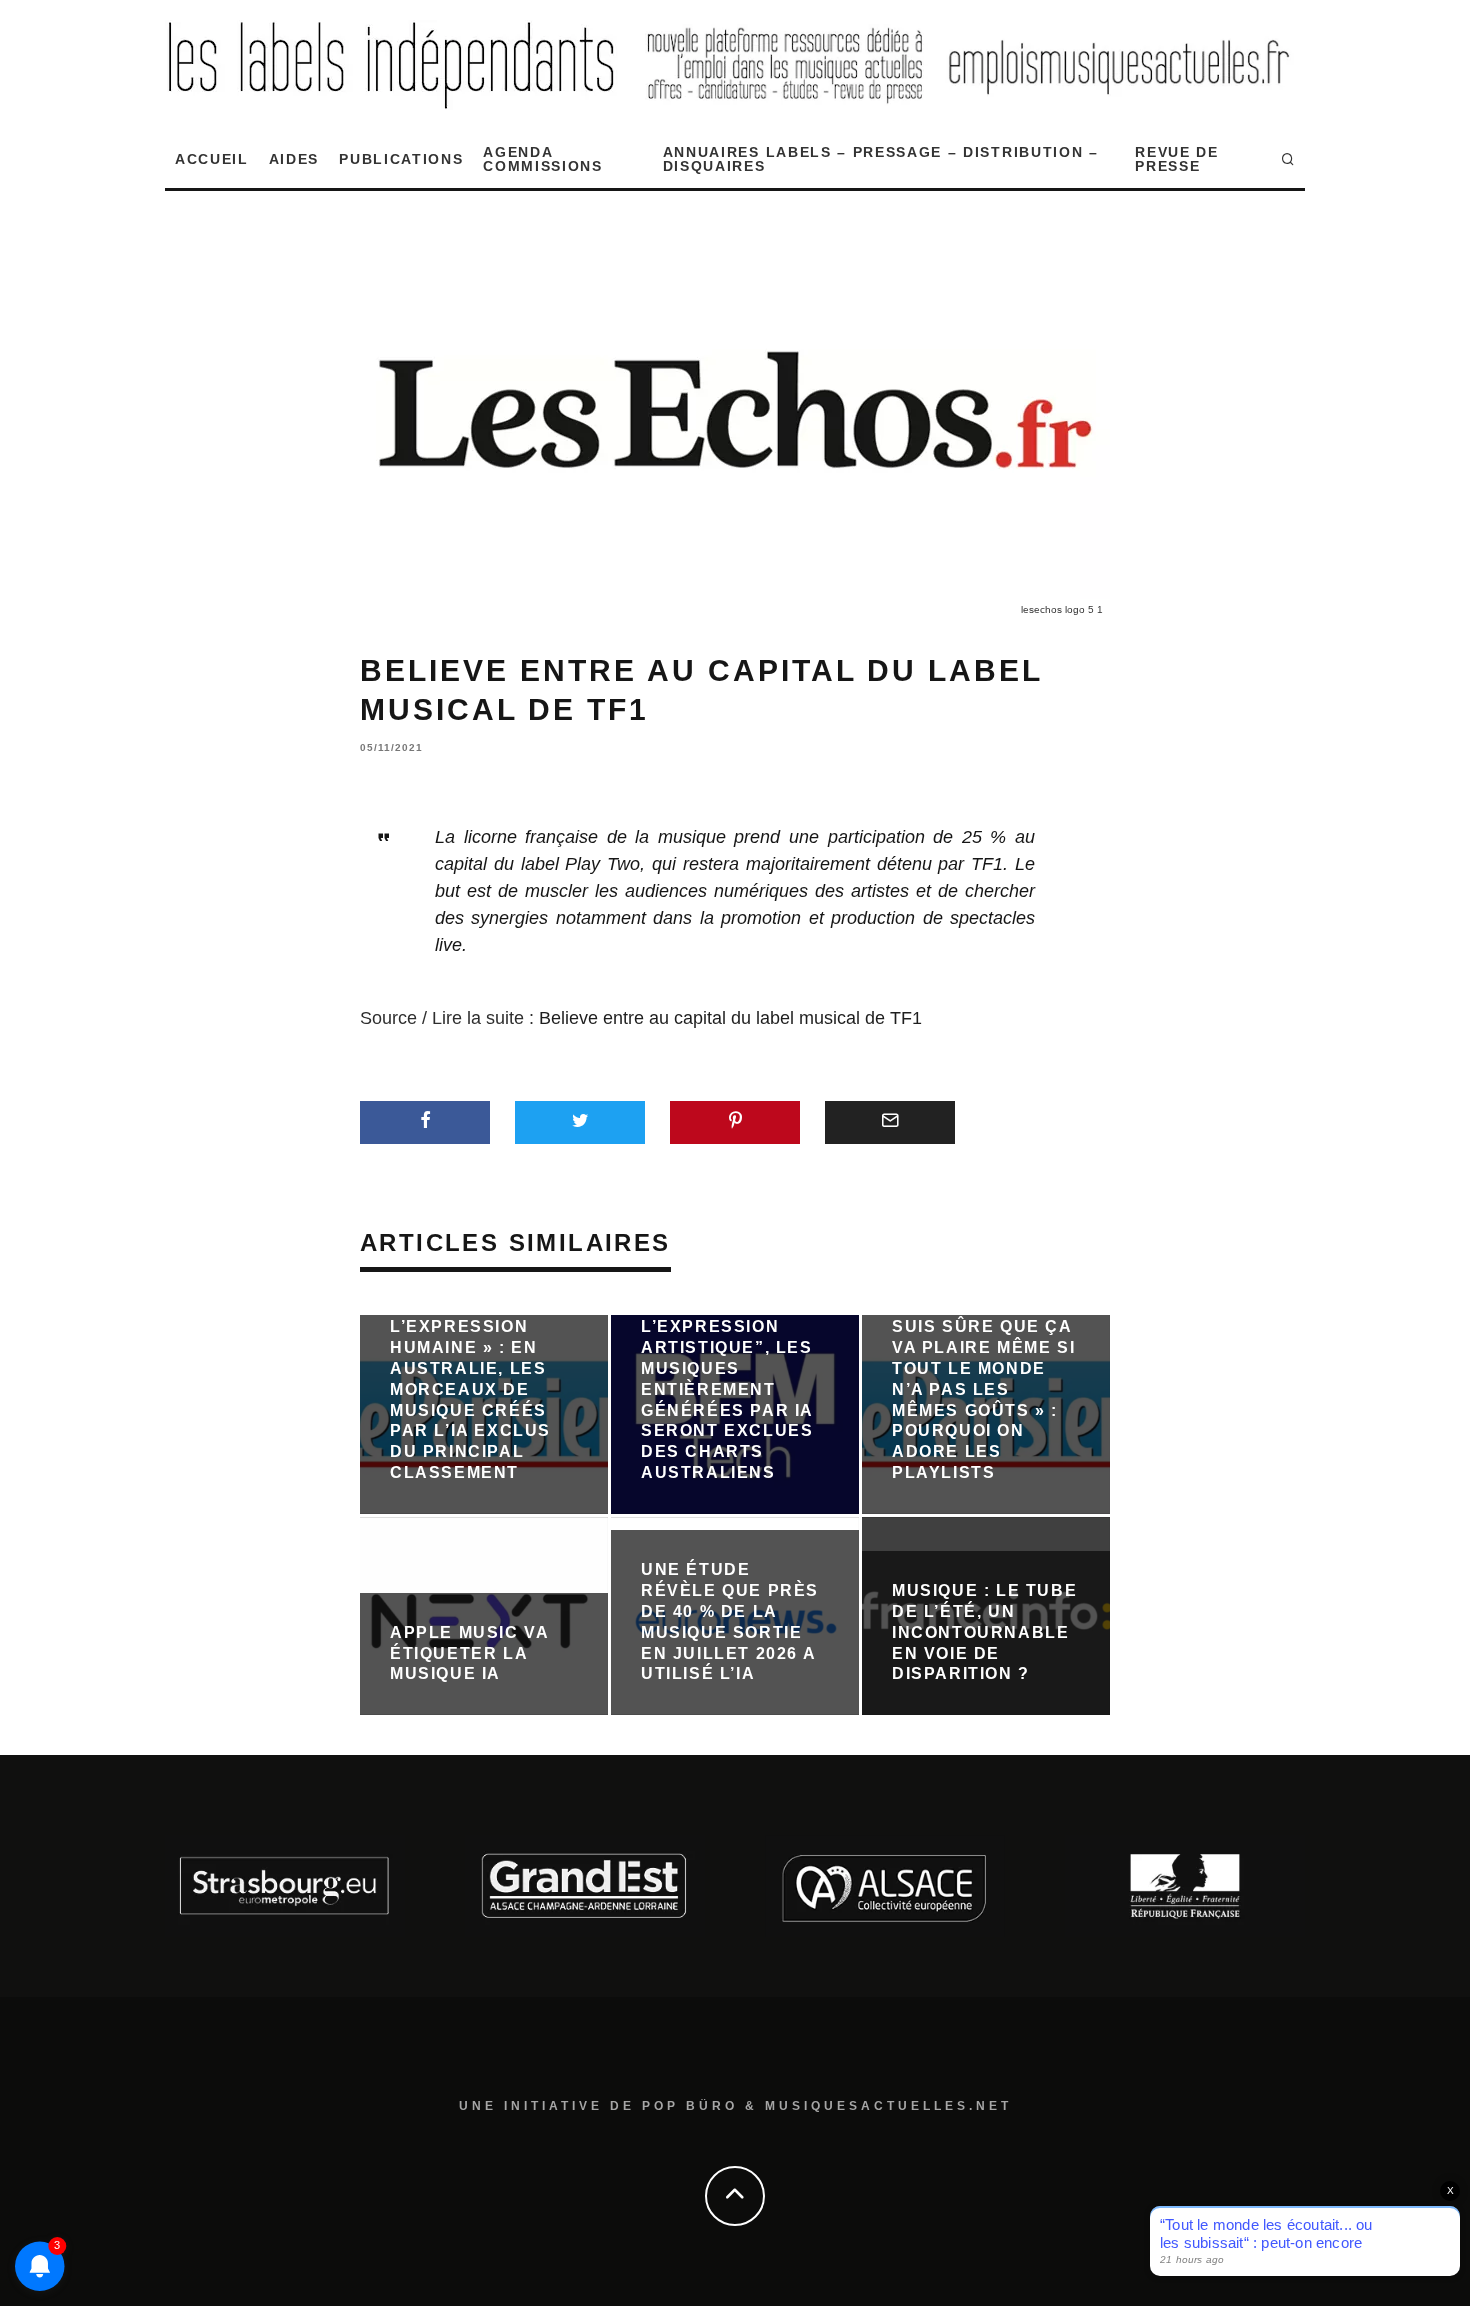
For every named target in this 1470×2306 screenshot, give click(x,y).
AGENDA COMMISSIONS (542, 159)
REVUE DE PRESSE (1176, 159)
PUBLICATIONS (401, 159)
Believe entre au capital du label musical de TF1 (730, 1018)
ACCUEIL (212, 159)
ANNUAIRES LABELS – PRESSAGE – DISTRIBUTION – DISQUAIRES (881, 159)
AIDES (294, 159)
